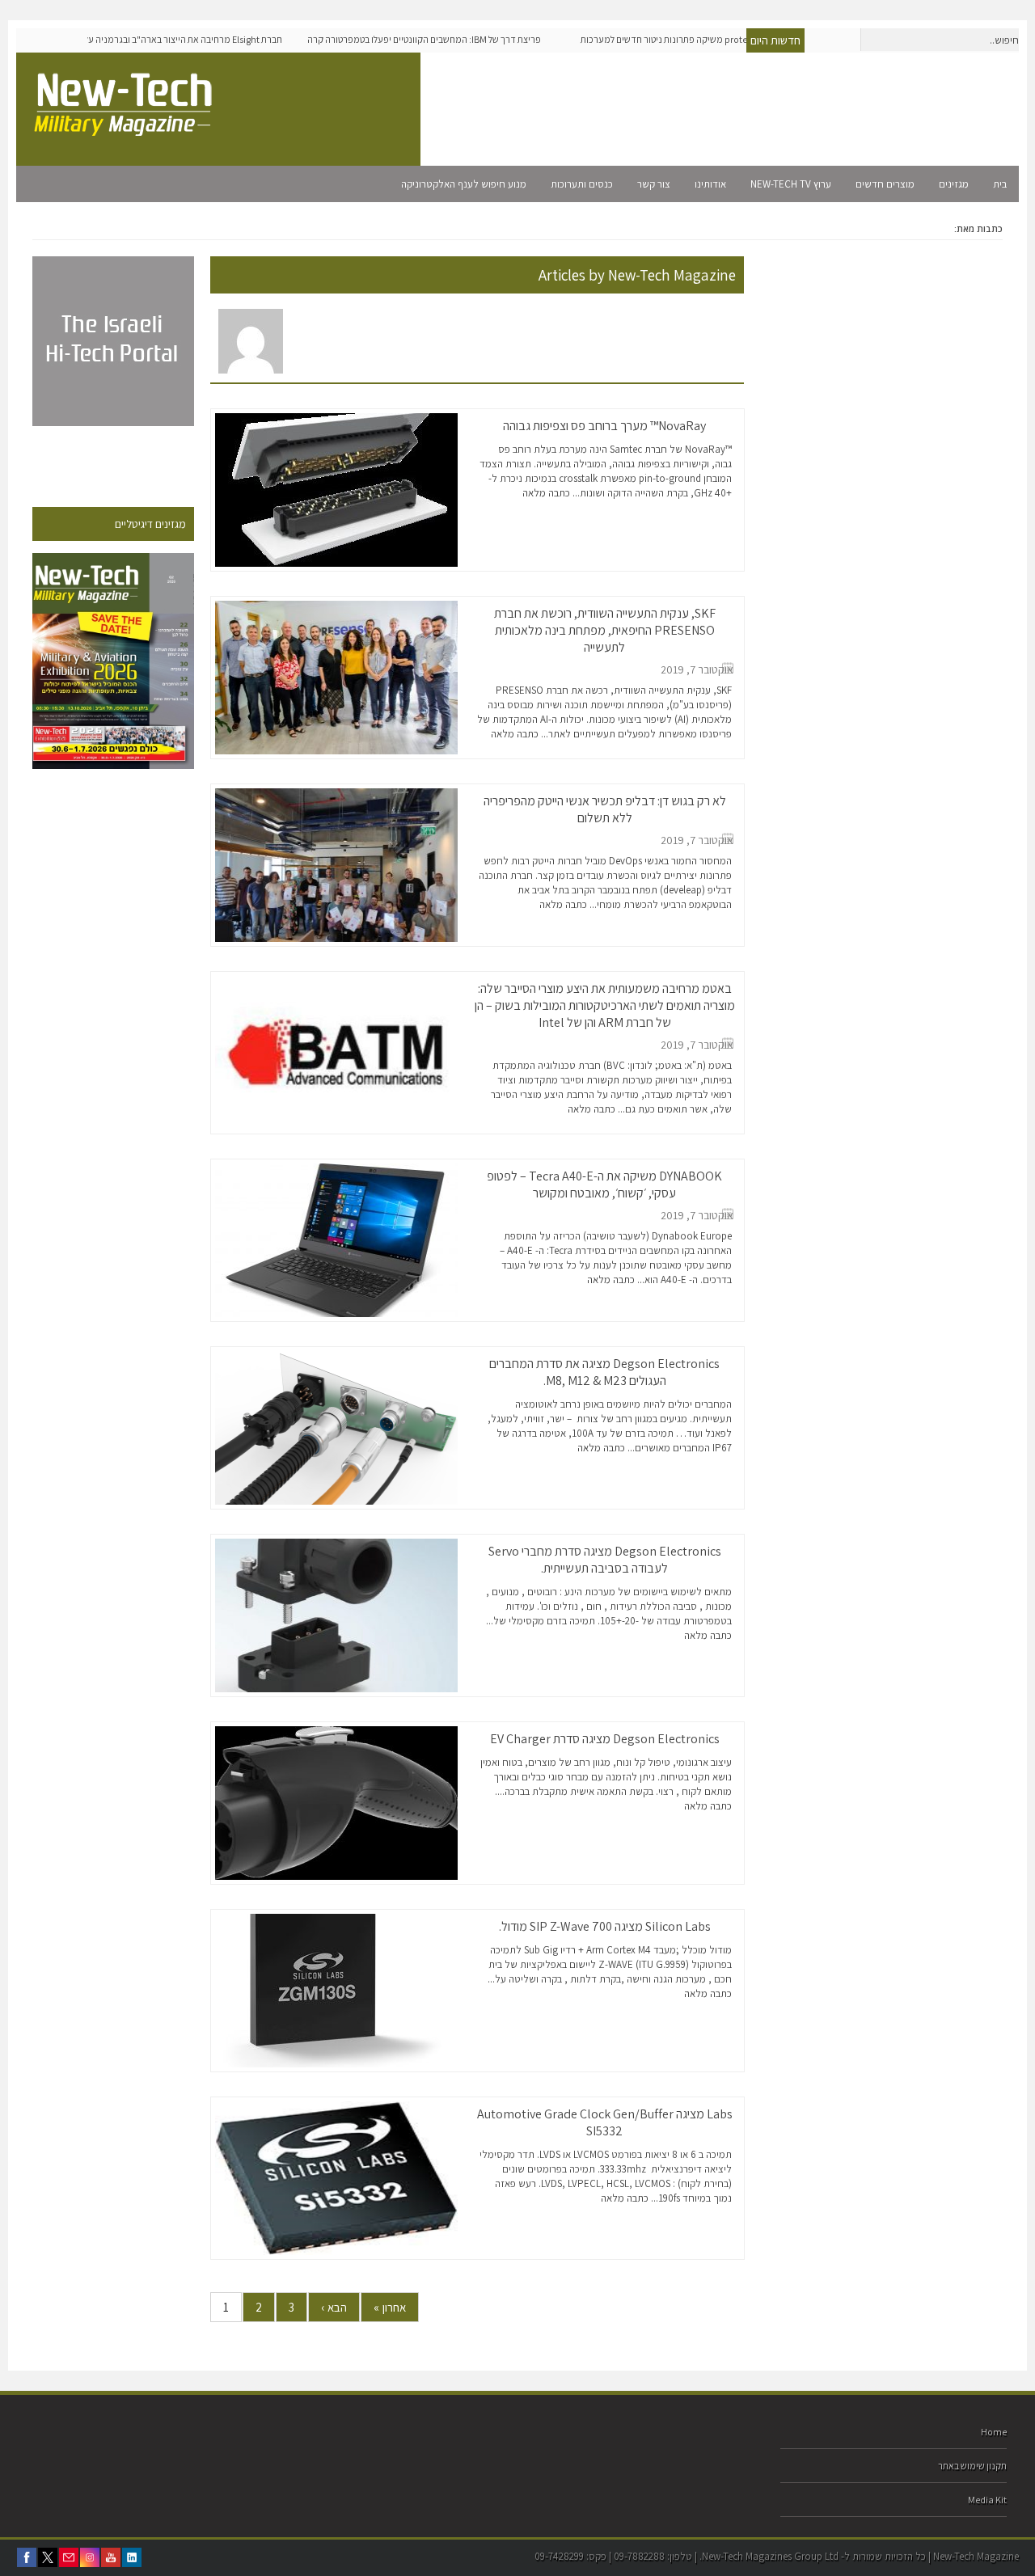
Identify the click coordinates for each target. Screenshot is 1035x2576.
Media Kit (987, 2500)
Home (994, 2432)
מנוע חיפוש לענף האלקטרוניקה (464, 184)
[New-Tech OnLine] (125, 127)
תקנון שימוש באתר (972, 2466)
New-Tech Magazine (672, 275)
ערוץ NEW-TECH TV (791, 184)
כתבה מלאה (546, 493)
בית (1000, 184)
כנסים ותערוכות (582, 184)
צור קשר (654, 184)
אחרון (390, 2307)
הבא (334, 2307)
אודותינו (710, 184)
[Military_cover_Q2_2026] (113, 661)
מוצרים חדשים (885, 184)
